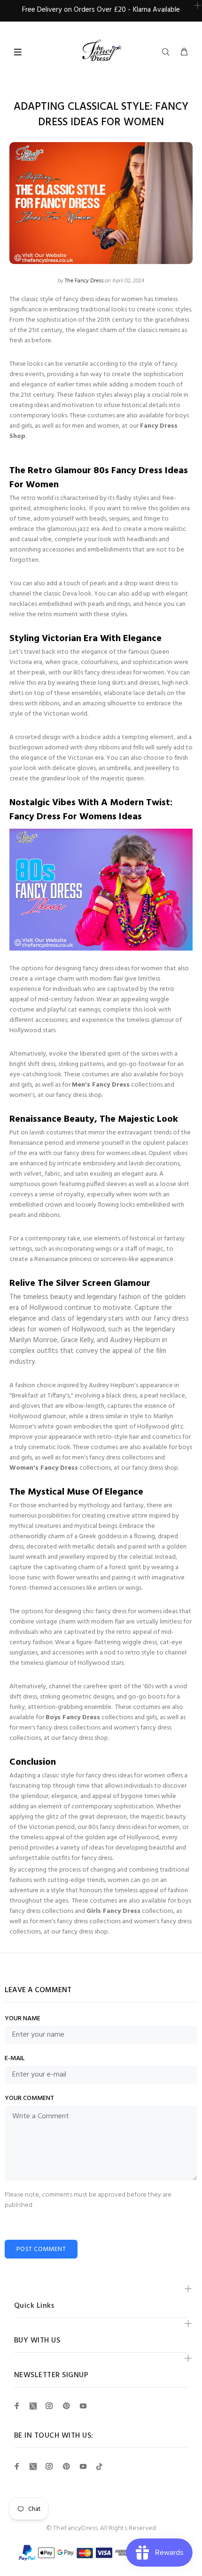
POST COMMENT (41, 2249)
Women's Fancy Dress (44, 1468)
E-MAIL (15, 2059)
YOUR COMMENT (29, 2099)
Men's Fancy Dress (101, 1085)
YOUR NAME (23, 2019)
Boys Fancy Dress (73, 1718)
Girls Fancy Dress (113, 1911)
